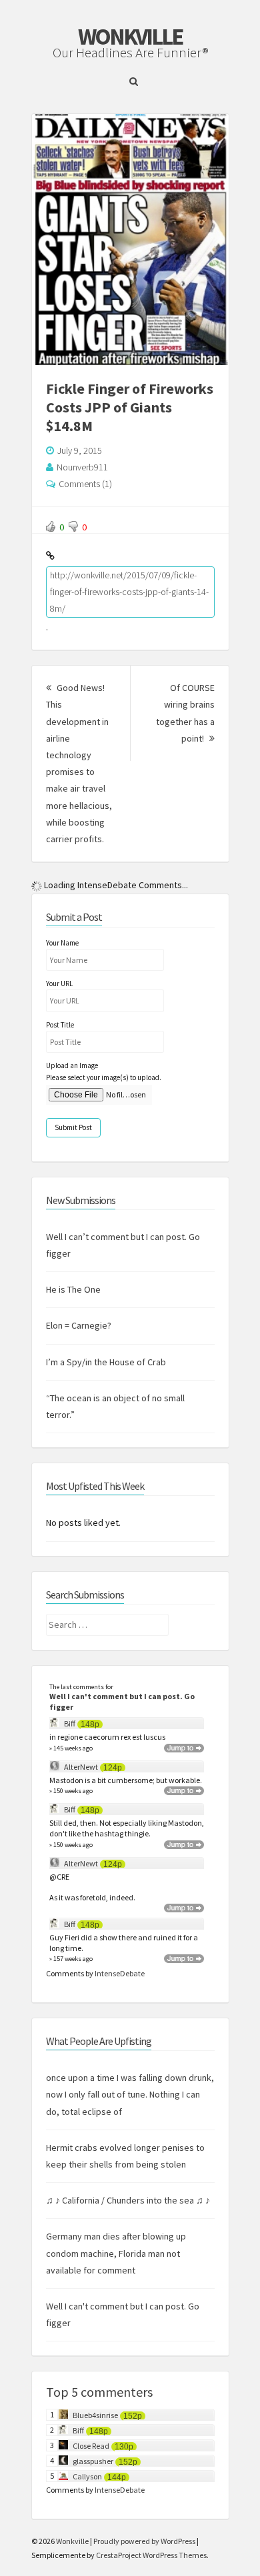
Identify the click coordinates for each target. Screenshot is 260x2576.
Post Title (60, 1848)
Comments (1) (85, 484)
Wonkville (130, 37)
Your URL (59, 1808)
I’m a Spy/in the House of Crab (106, 2186)
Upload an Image (72, 1890)
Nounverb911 (82, 467)
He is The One (73, 2114)
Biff (70, 2548)
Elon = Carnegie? (79, 2150)
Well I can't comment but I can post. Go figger (122, 2526)
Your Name (62, 1766)
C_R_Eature (129, 983)
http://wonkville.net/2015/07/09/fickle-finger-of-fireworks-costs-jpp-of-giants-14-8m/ (129, 592)
